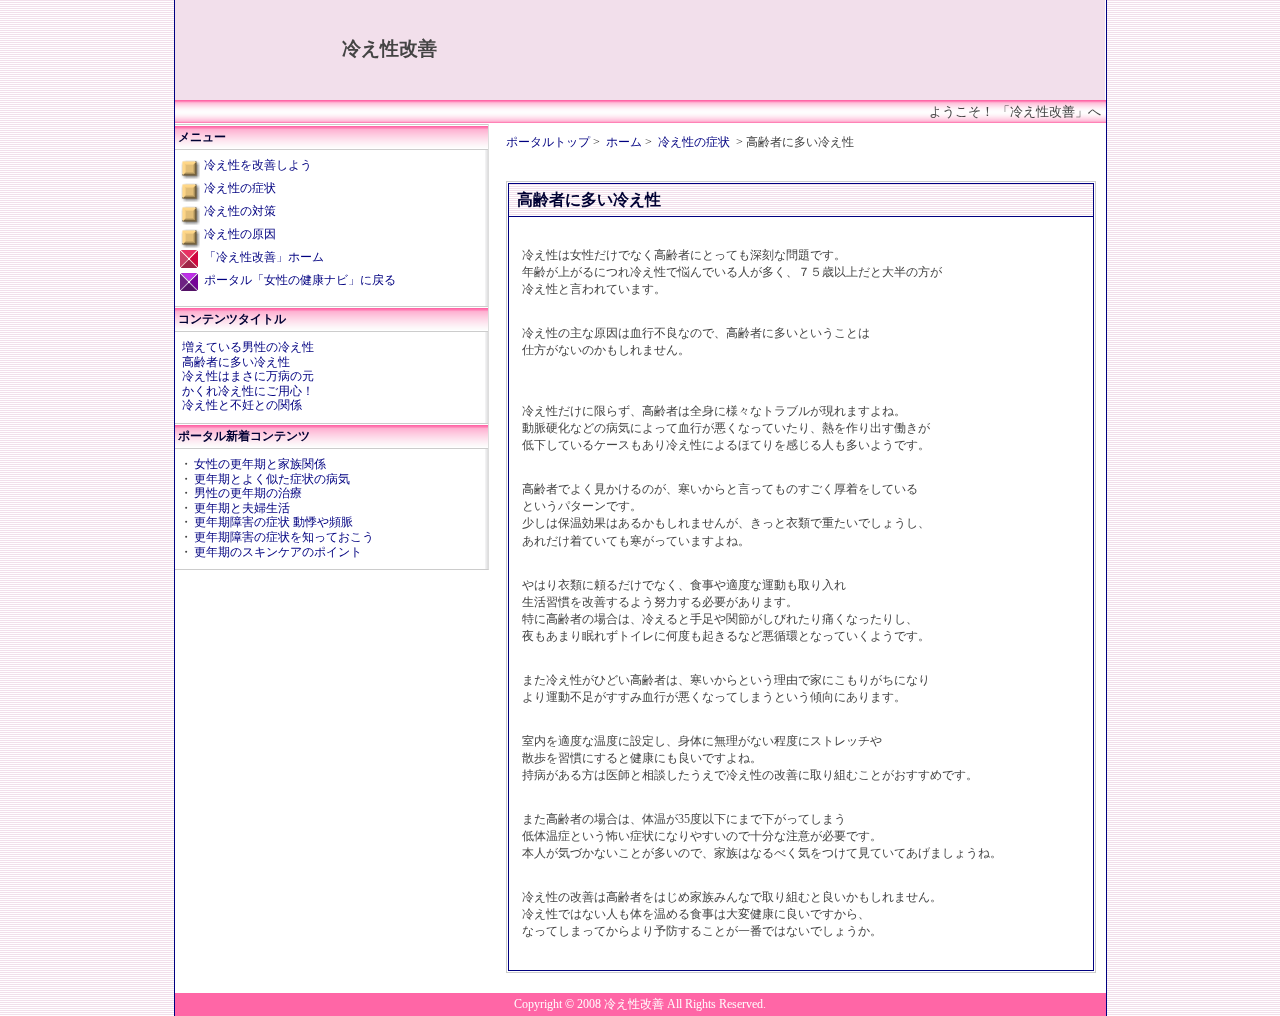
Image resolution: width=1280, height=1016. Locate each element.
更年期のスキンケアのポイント (278, 552)
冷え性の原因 (240, 234)
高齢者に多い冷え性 (236, 362)
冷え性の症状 (694, 142)
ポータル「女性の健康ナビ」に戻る (300, 280)
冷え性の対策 (240, 211)
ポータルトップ (548, 142)
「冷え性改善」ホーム (264, 257)
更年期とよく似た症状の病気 (272, 479)
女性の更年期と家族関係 (260, 464)
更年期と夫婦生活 (242, 508)
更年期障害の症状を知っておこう (284, 537)
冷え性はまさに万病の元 (248, 376)
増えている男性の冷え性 (248, 347)
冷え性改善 (389, 48)
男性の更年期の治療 (248, 493)
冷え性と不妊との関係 (242, 405)
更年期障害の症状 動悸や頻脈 (273, 522)
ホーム (624, 142)
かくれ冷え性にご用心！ (248, 391)
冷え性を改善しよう (258, 165)
